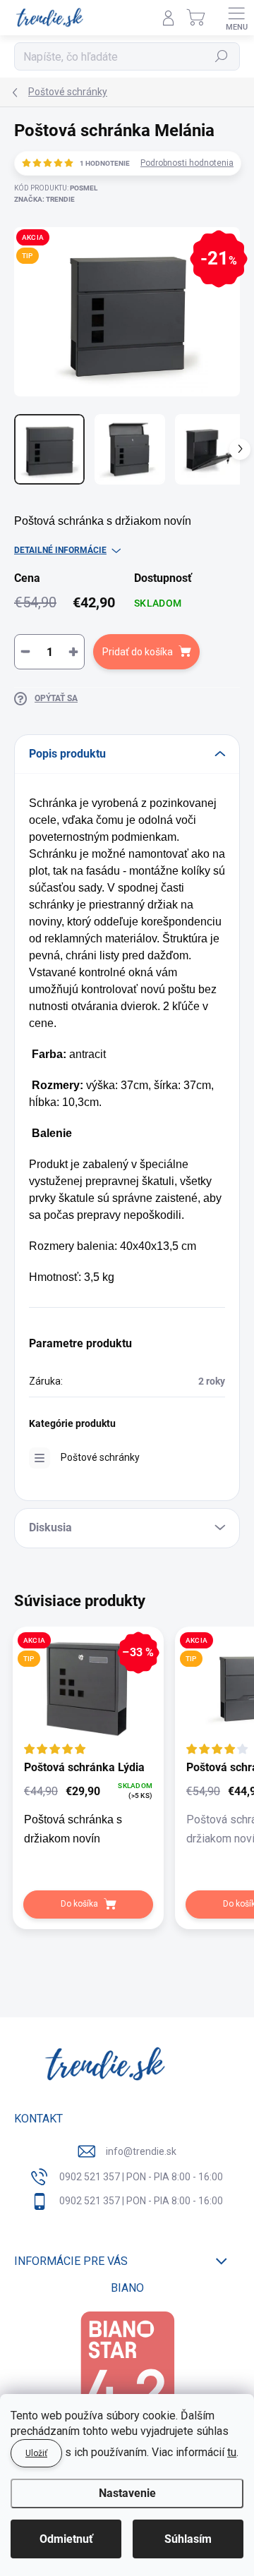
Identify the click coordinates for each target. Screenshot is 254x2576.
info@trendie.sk (141, 2151)
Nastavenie (127, 2493)
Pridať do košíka (138, 652)
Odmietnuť (66, 2539)
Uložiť (36, 2453)
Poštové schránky (100, 1457)
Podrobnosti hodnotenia (187, 163)
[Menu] (236, 18)
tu (232, 2452)
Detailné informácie (60, 550)
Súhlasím (188, 2539)
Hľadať (222, 56)
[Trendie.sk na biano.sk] (127, 2378)
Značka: (44, 199)
